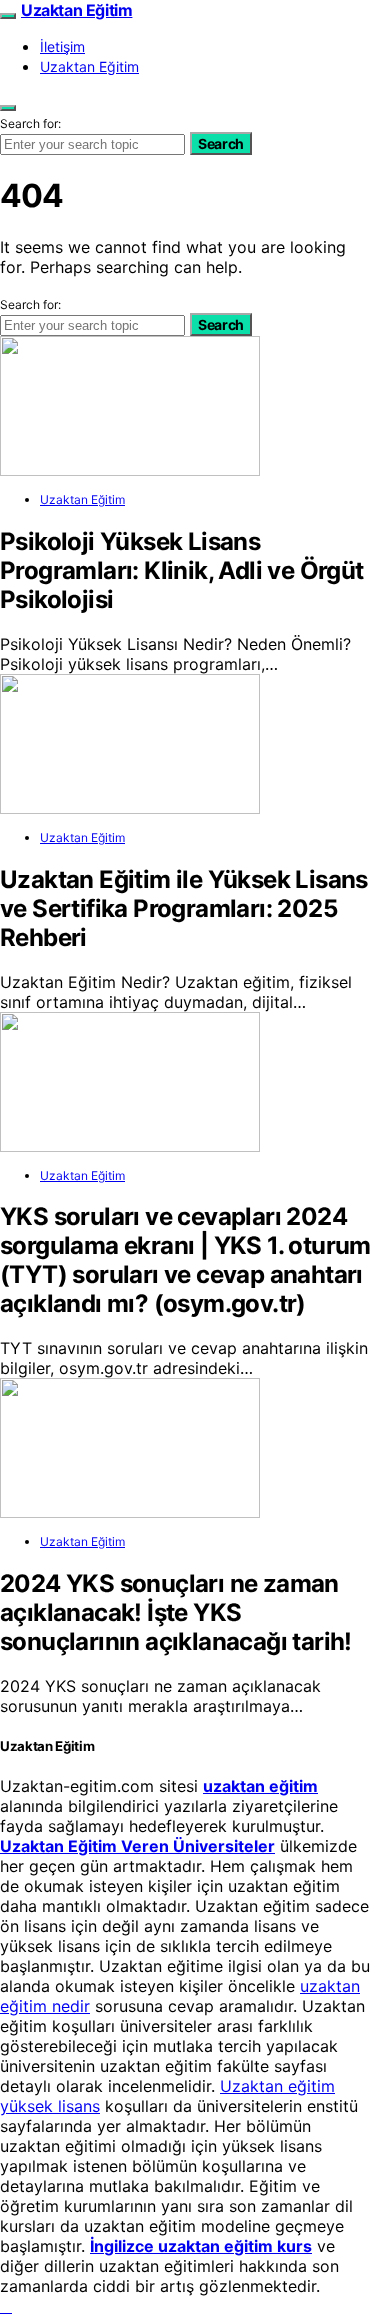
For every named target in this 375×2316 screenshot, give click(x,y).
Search (221, 143)
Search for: (30, 123)
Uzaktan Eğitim (76, 10)
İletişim (62, 46)
